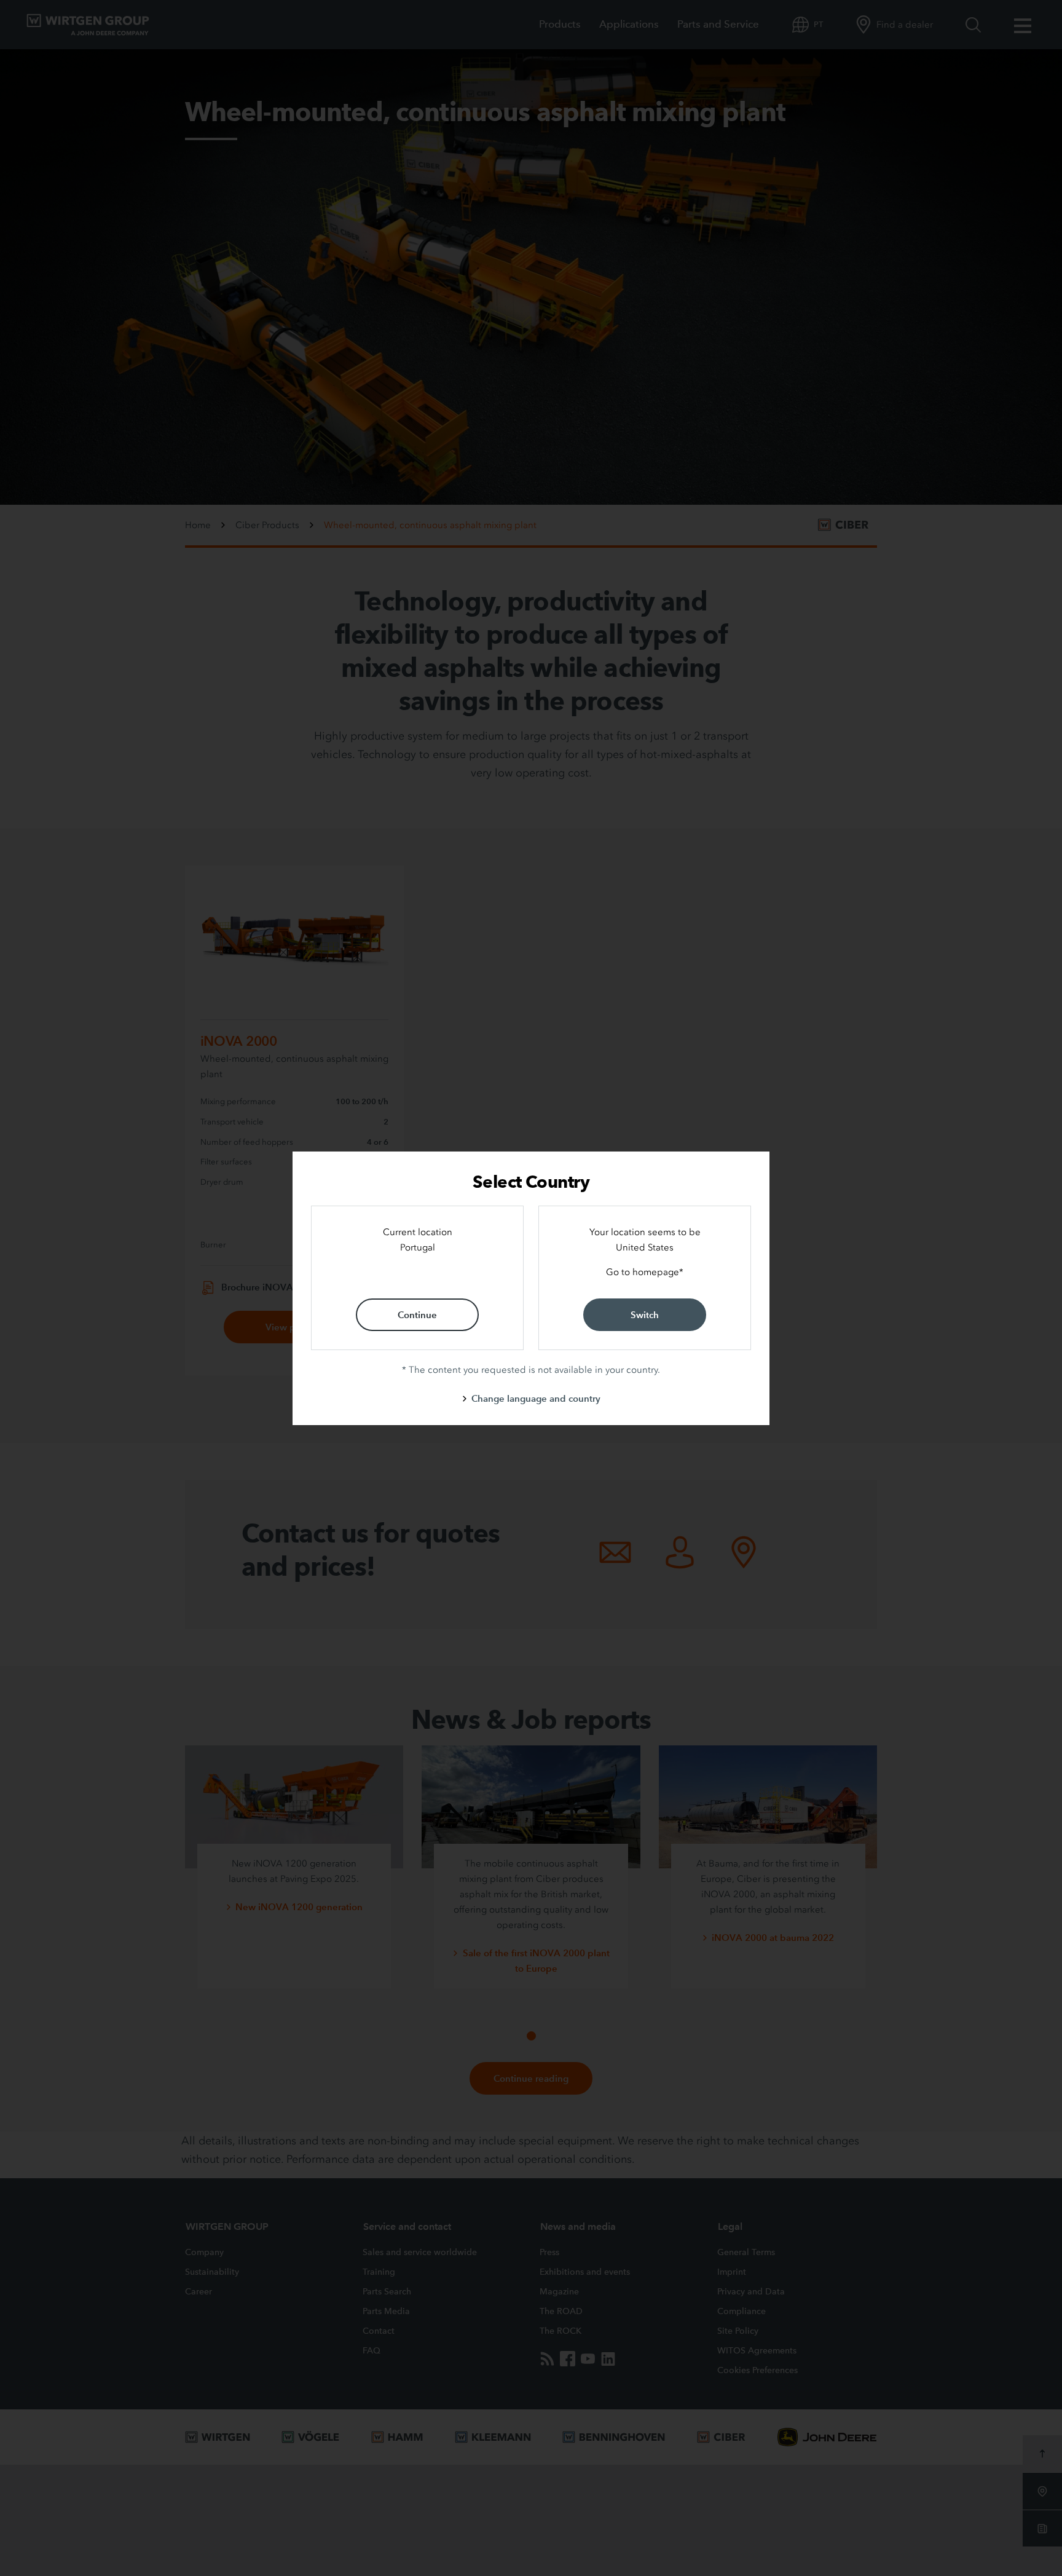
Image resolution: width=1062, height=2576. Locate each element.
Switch (645, 1315)
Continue (417, 1315)
